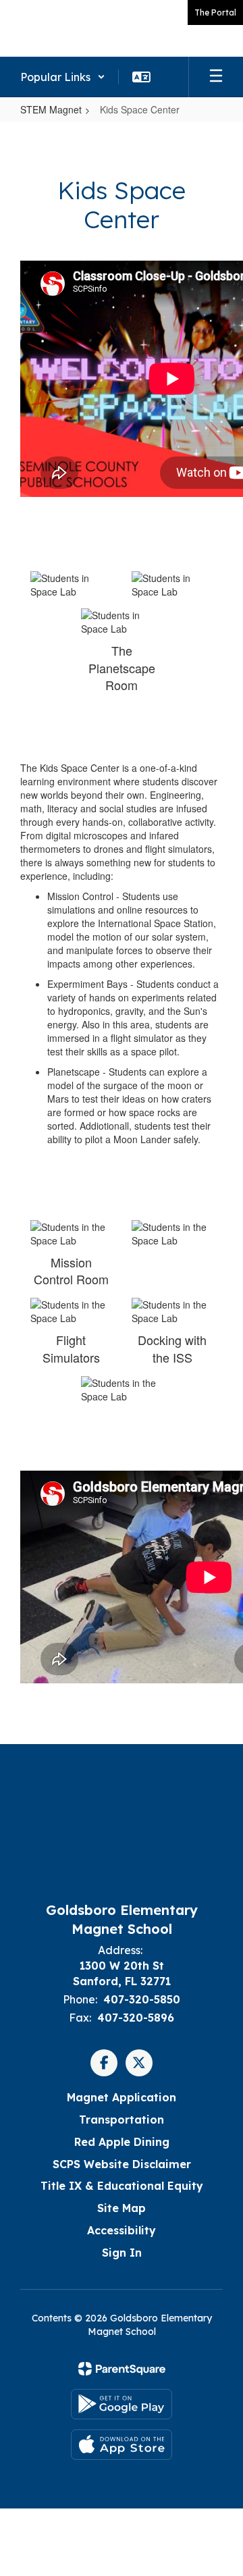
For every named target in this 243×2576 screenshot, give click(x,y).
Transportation (122, 2120)
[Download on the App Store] (122, 2445)
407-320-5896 (136, 2018)
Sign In (122, 2253)
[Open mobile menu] (216, 77)
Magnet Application (122, 2097)
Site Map (122, 2208)
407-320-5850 (142, 1999)
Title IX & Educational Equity (122, 2186)
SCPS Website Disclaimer (122, 2164)
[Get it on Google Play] (122, 2404)
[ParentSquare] (122, 2369)
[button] (63, 77)
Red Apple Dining (122, 2142)
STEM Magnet (51, 109)
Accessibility (122, 2230)
